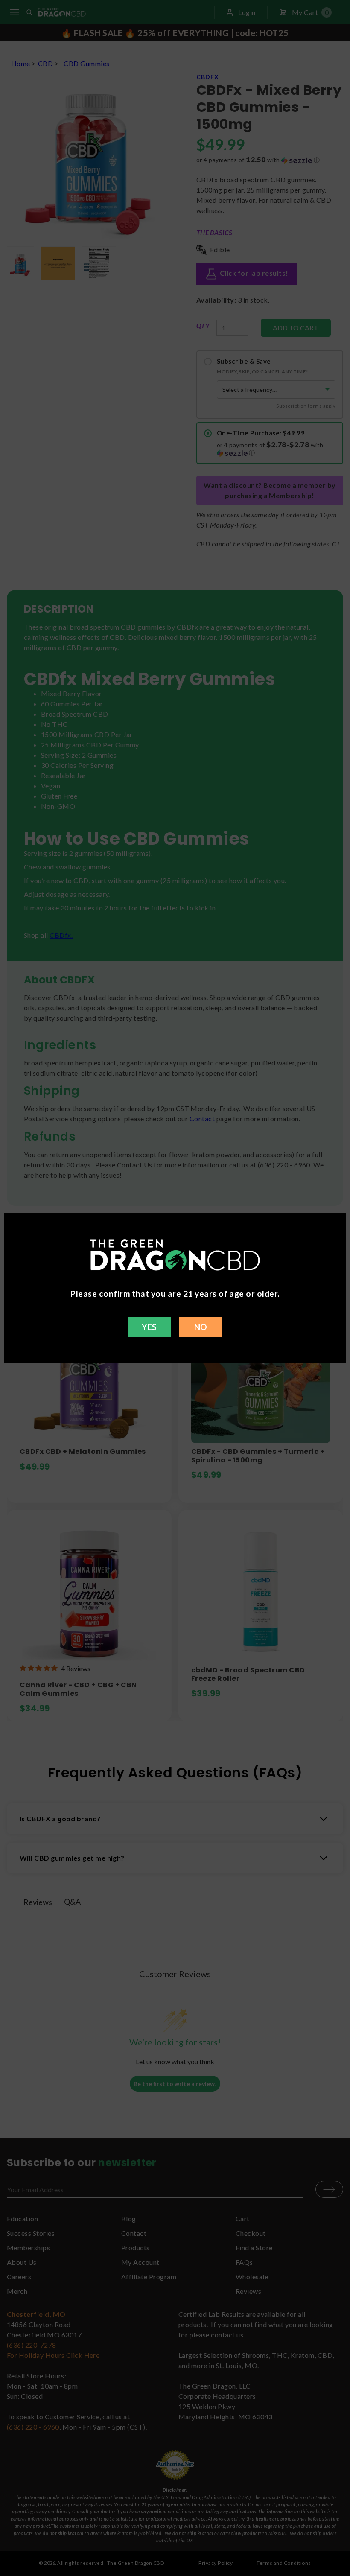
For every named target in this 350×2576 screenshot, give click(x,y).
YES (149, 1327)
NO (201, 1327)
